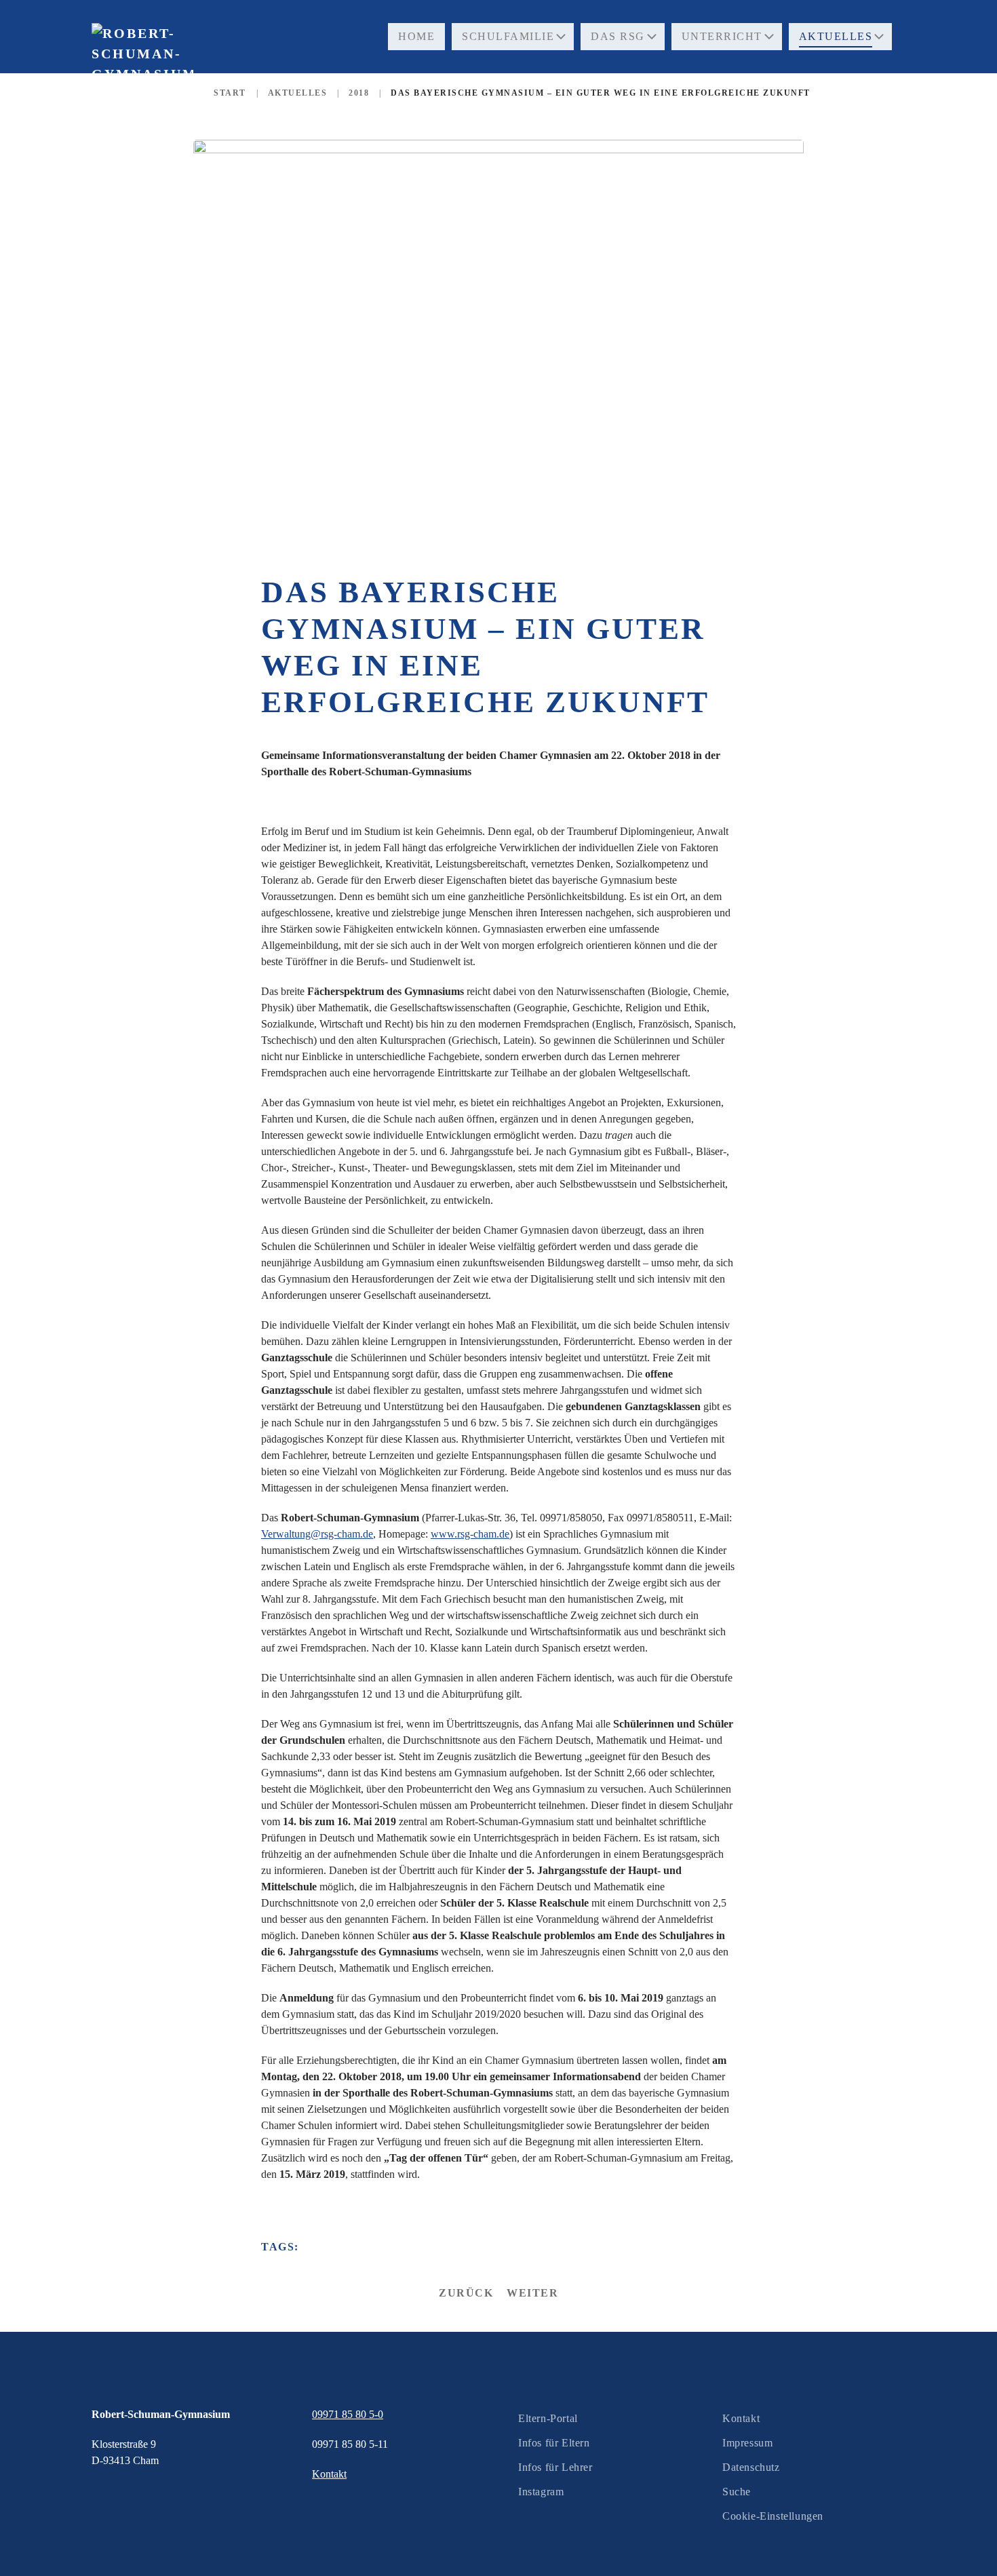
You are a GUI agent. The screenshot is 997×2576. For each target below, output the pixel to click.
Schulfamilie (508, 36)
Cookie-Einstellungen (773, 2516)
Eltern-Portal (548, 2418)
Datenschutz (751, 2467)
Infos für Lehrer (555, 2467)
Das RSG (618, 36)
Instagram (541, 2492)
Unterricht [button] (722, 36)
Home (416, 36)
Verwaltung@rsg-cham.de (317, 1534)
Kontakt (741, 2418)
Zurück (466, 2293)
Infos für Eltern (554, 2443)
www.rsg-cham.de (470, 1534)
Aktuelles (836, 36)
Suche (737, 2492)
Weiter (532, 2293)
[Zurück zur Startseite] (142, 81)
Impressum (747, 2443)
